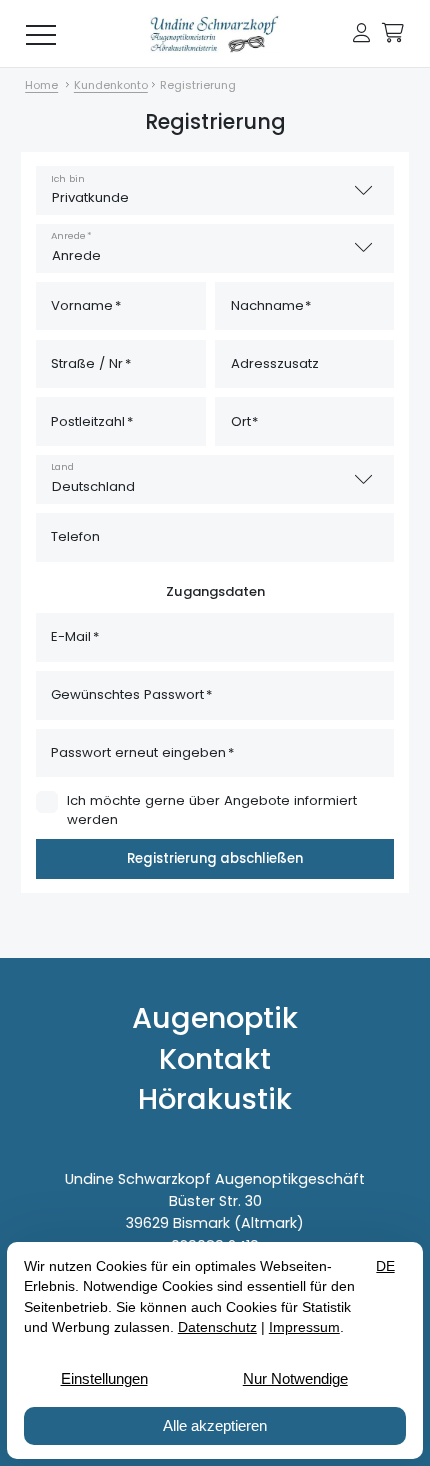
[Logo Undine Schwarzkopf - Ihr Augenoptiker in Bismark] (215, 34)
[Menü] (41, 34)
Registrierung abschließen (215, 858)
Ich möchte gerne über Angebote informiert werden (212, 810)
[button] (361, 33)
